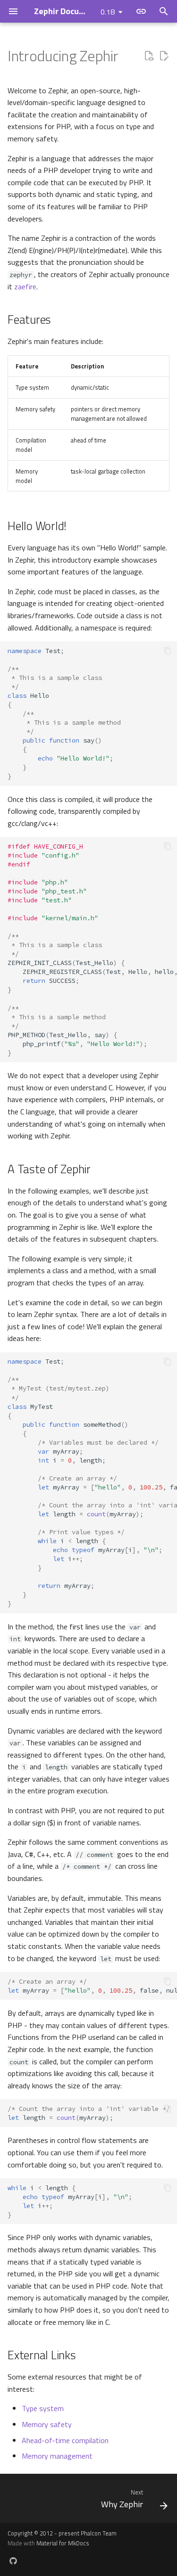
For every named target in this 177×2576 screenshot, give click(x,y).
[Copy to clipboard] (168, 651)
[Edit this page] (164, 56)
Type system (43, 2408)
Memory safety (47, 2424)
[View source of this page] (149, 56)
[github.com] (13, 2561)
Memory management (57, 2456)
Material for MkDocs (63, 2543)
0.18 (108, 12)
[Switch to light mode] (141, 11)
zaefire (25, 286)
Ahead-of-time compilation (65, 2440)
